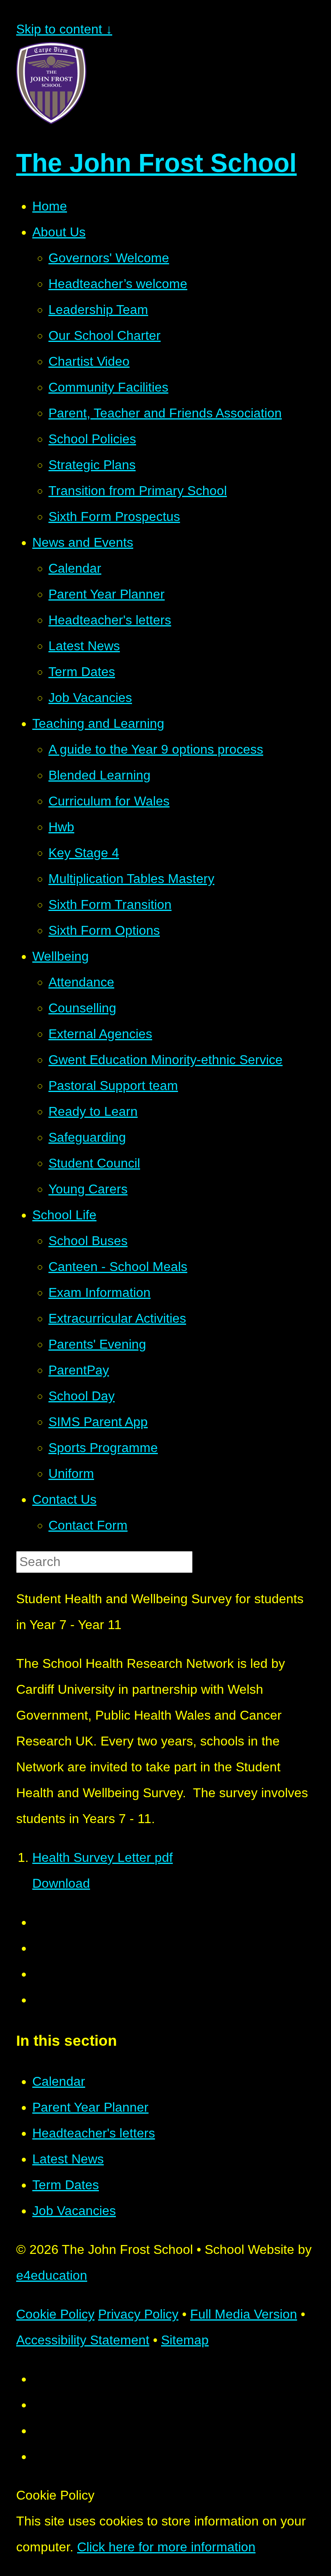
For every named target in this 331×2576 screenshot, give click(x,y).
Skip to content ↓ (64, 29)
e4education (52, 2275)
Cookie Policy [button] (55, 2314)
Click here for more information (166, 2547)
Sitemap (185, 2340)
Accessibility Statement (83, 2340)
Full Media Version (244, 2314)
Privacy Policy (138, 2314)
